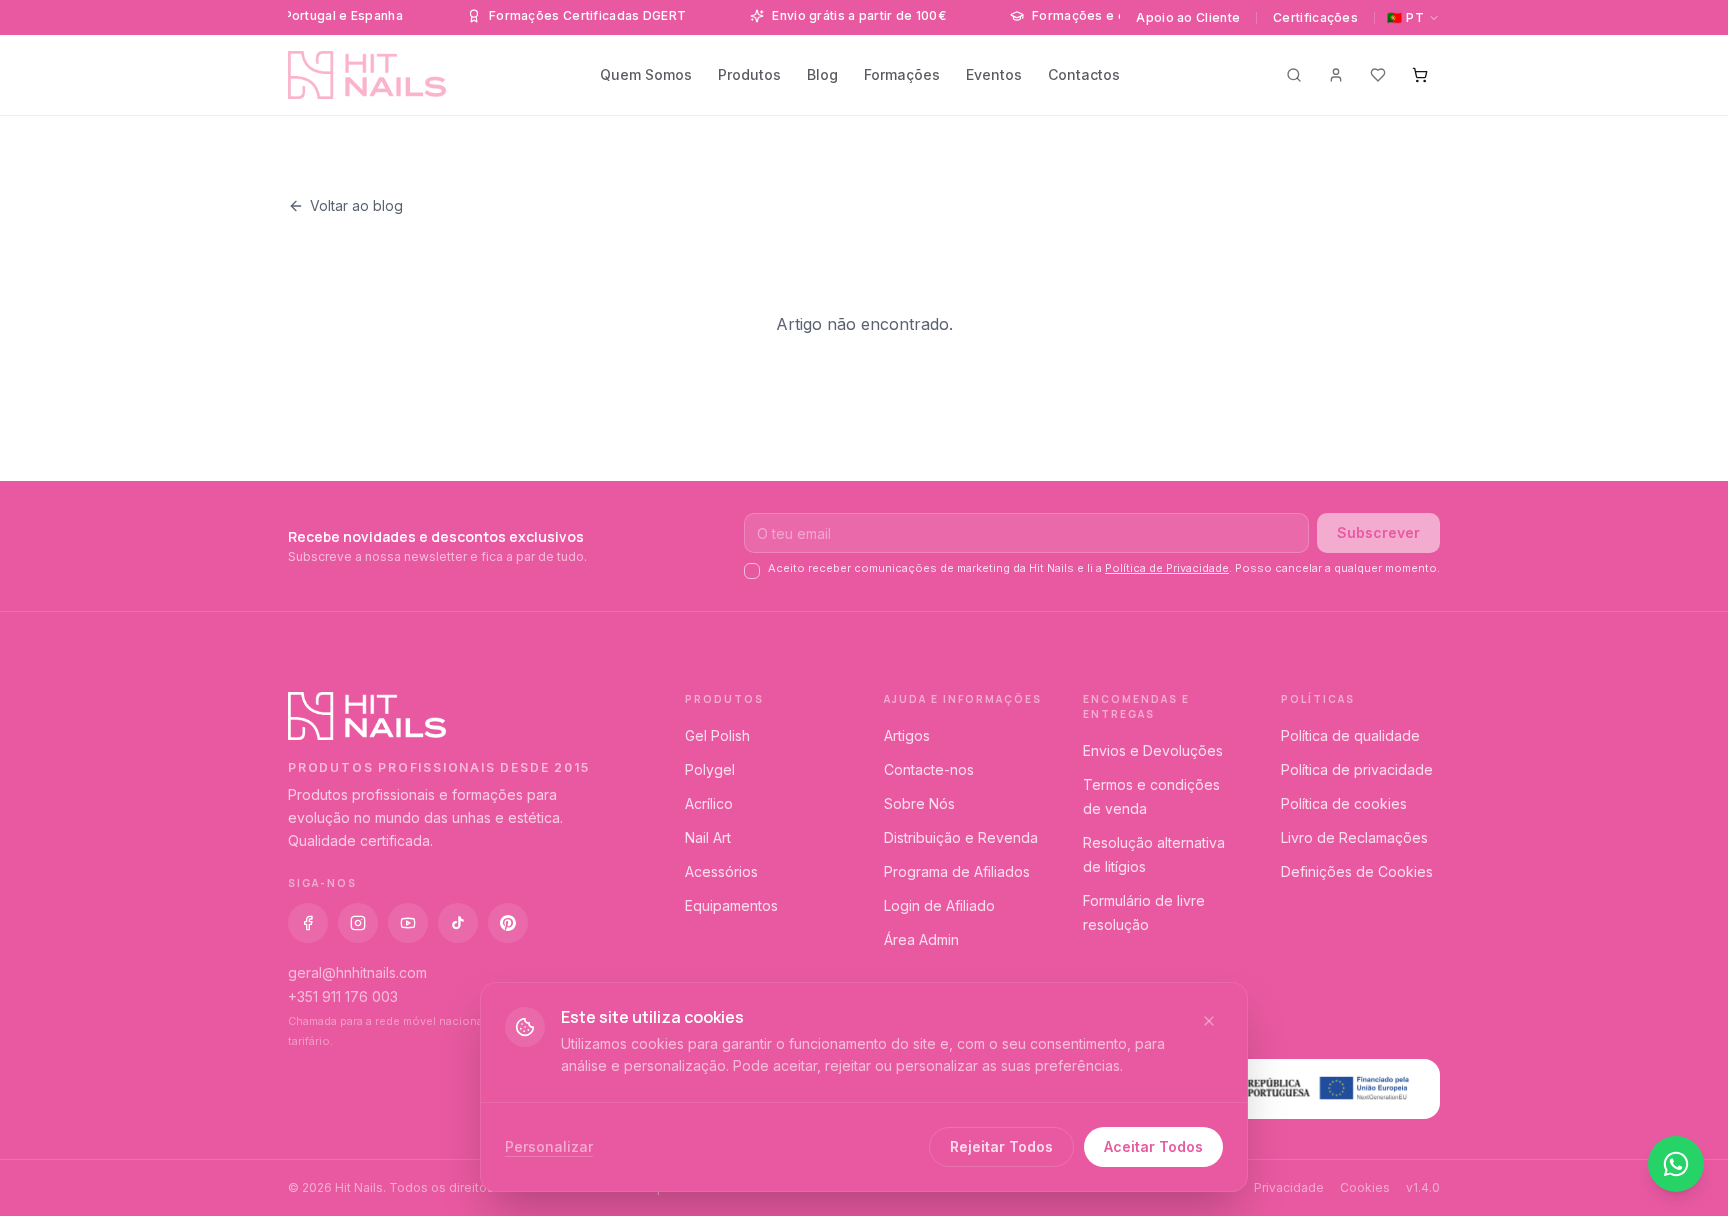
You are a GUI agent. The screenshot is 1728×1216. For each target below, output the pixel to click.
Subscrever (1378, 532)
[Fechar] (1209, 1021)
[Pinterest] (508, 923)
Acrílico (709, 803)
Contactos (1084, 74)
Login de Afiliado (939, 905)
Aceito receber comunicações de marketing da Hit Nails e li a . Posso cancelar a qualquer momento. (1104, 568)
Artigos (907, 735)
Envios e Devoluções (1153, 750)
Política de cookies (1344, 803)
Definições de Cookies (1357, 871)
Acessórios (721, 871)
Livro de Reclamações (1354, 837)
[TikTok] (458, 923)
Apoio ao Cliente (1188, 17)
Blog (822, 74)
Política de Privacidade (1167, 568)
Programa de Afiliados (957, 871)
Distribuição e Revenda (961, 837)
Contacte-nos (929, 769)
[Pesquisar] (1294, 75)
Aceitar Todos (1153, 1146)
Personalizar (549, 1146)
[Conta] (1336, 75)
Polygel (710, 769)
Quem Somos (646, 74)
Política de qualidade (1350, 735)
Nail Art (708, 837)
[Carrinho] (1420, 75)
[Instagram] (358, 923)
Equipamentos (731, 905)
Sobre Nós (919, 803)
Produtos (749, 74)
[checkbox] (752, 571)
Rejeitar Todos (1001, 1146)
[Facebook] (308, 923)
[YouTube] (408, 923)
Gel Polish (717, 735)
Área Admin (921, 939)
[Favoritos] (1378, 75)
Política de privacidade (1357, 769)
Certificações (1315, 17)
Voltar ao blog (356, 205)
